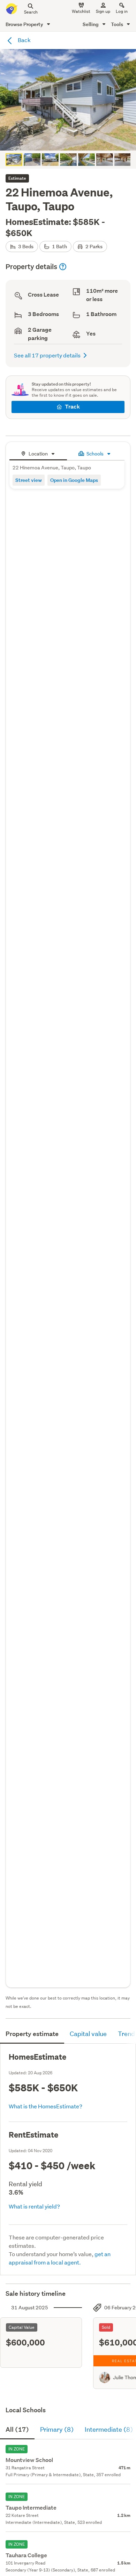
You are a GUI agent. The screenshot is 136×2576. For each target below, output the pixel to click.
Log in (122, 11)
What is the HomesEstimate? (46, 2106)
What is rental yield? (34, 2206)
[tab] (38, 453)
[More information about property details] (63, 267)
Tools (118, 24)
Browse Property (25, 24)
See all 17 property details (47, 355)
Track (72, 407)
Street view (29, 480)
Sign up (103, 11)
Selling (91, 24)
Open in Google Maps (74, 480)
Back (24, 40)
